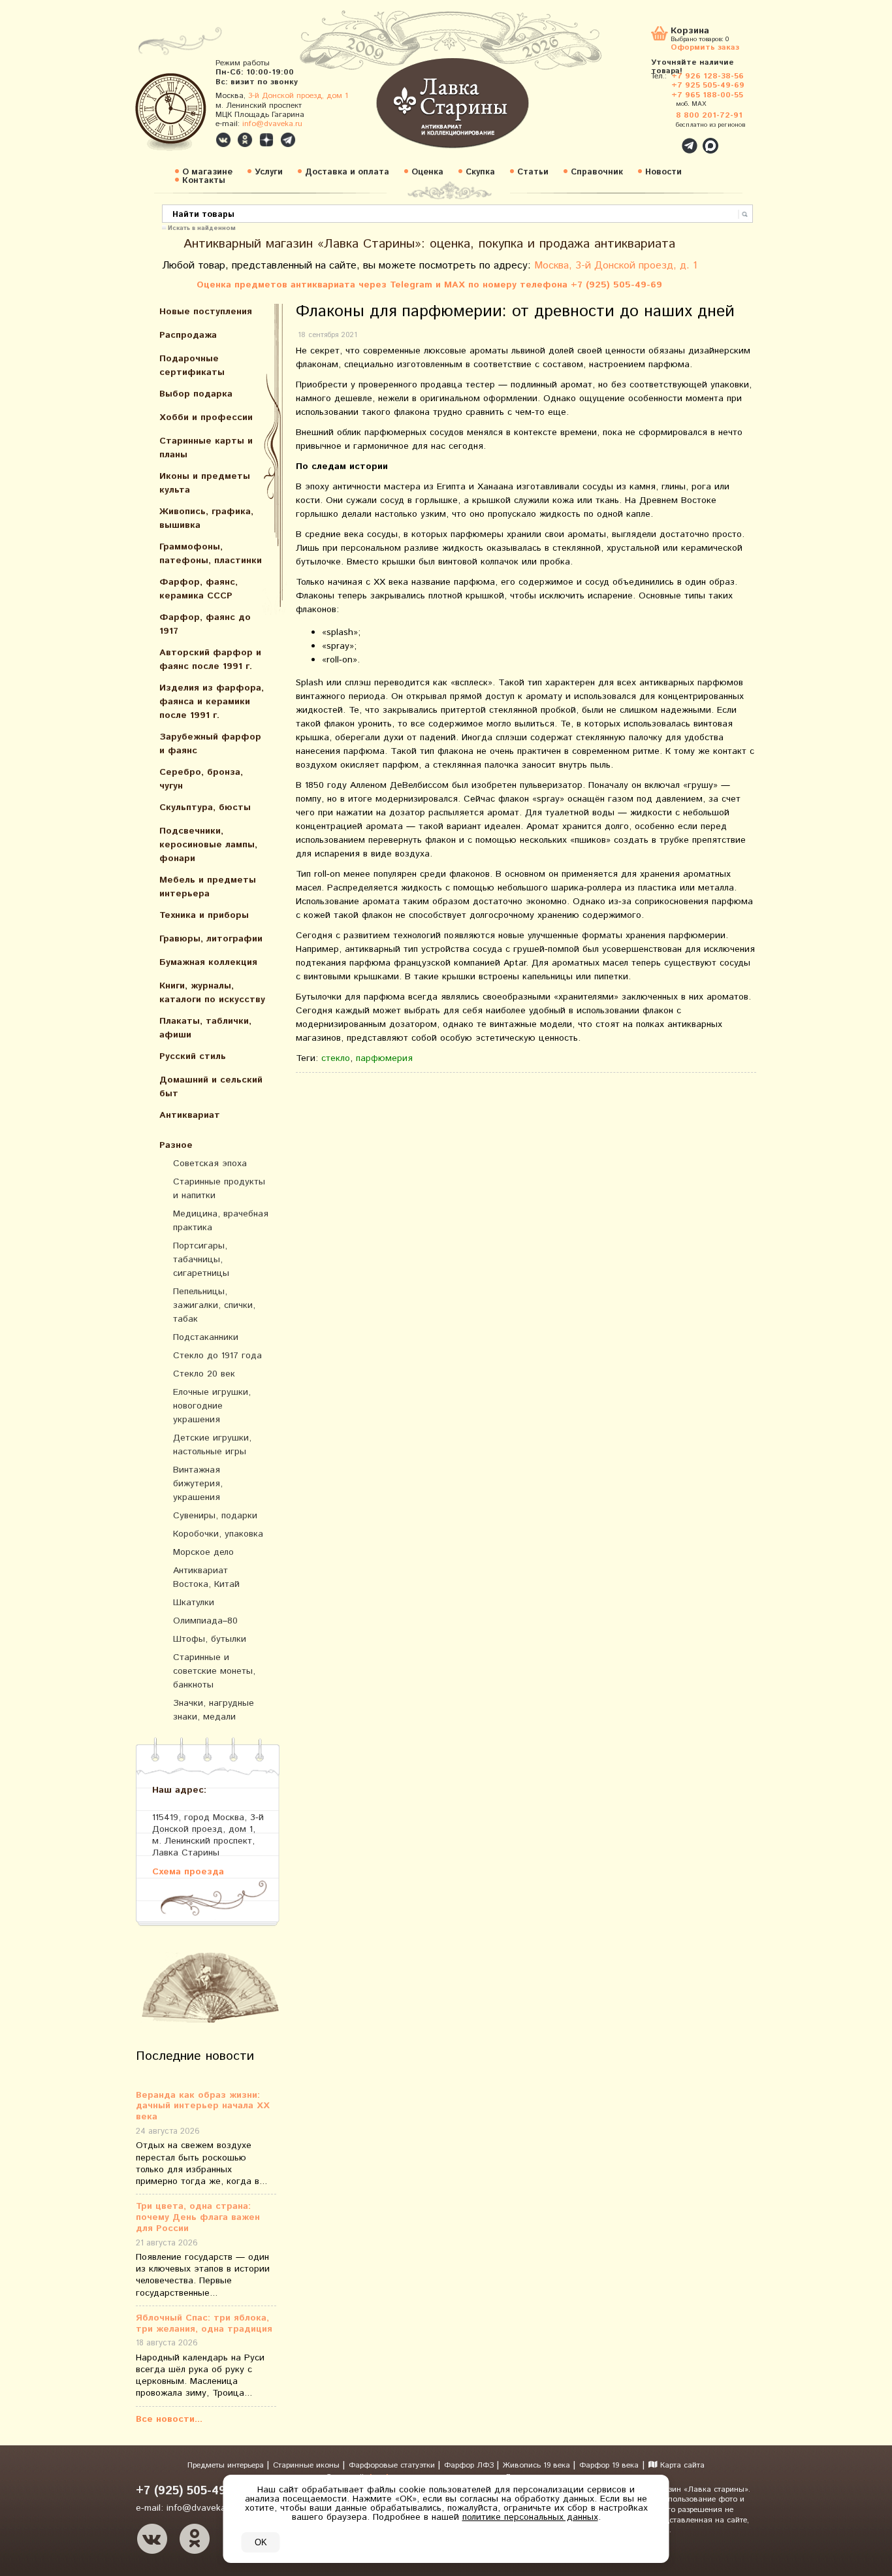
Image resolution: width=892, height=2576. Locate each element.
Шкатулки (194, 1603)
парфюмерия (384, 1058)
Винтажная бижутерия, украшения (198, 1484)
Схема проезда (188, 1871)
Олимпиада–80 (205, 1621)
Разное (176, 1145)
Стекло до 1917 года (217, 1356)
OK (261, 2542)
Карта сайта (681, 2465)
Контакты (204, 181)
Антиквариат (190, 1115)
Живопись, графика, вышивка (206, 518)
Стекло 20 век (204, 1374)
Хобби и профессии (206, 417)
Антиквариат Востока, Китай (206, 1577)
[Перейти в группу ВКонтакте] (223, 140)
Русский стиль (193, 1056)
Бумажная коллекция (208, 962)
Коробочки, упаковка (218, 1534)
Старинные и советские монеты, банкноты (214, 1671)
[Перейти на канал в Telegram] (288, 140)
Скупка (480, 172)
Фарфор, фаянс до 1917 (205, 624)
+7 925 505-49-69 (708, 85)
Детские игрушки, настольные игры (212, 1445)
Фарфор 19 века (609, 2465)
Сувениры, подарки (215, 1516)
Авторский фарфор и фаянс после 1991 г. (210, 660)
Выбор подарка (196, 394)
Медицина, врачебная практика (221, 1221)
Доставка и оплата (347, 172)
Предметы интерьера (227, 2465)
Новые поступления (206, 312)
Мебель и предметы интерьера (208, 887)
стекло (336, 1058)
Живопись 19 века (538, 2465)
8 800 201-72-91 (709, 115)
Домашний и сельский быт (211, 1087)
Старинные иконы (308, 2465)
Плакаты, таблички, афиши (205, 1028)
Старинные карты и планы (206, 448)
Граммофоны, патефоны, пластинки (211, 554)
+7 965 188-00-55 (707, 95)
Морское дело (203, 1552)
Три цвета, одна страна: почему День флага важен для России (198, 2217)
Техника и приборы (204, 915)
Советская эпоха (210, 1164)
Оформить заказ (705, 47)
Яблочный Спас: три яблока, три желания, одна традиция (204, 2324)
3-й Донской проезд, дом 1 (298, 96)
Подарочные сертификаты (192, 366)
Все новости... (169, 2419)
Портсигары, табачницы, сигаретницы (201, 1260)
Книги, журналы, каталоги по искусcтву (212, 993)
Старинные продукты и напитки (219, 1189)
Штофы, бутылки (210, 1639)
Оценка (427, 172)
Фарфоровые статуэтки (393, 2465)
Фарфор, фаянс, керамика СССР (199, 589)
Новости (663, 172)
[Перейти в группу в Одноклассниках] (245, 140)
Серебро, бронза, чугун (201, 779)
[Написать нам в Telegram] (661, 139)
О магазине (207, 172)
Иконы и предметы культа (205, 483)
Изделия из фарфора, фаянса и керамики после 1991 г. (212, 702)
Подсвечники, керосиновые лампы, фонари (208, 845)
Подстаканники (206, 1337)
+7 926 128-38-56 (708, 76)
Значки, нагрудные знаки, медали (214, 1710)
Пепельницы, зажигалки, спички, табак (214, 1305)
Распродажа (188, 335)
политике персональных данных (530, 2517)
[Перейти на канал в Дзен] (266, 140)
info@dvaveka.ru (272, 124)
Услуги (269, 172)
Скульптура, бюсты (205, 807)
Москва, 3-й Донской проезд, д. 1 (616, 266)
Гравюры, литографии (211, 939)
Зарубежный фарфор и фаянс (210, 744)
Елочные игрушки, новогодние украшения (212, 1406)
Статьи (533, 172)
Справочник (597, 172)
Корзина (690, 32)
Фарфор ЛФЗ (470, 2465)
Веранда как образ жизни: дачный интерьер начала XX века (203, 2106)
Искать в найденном (202, 227)
